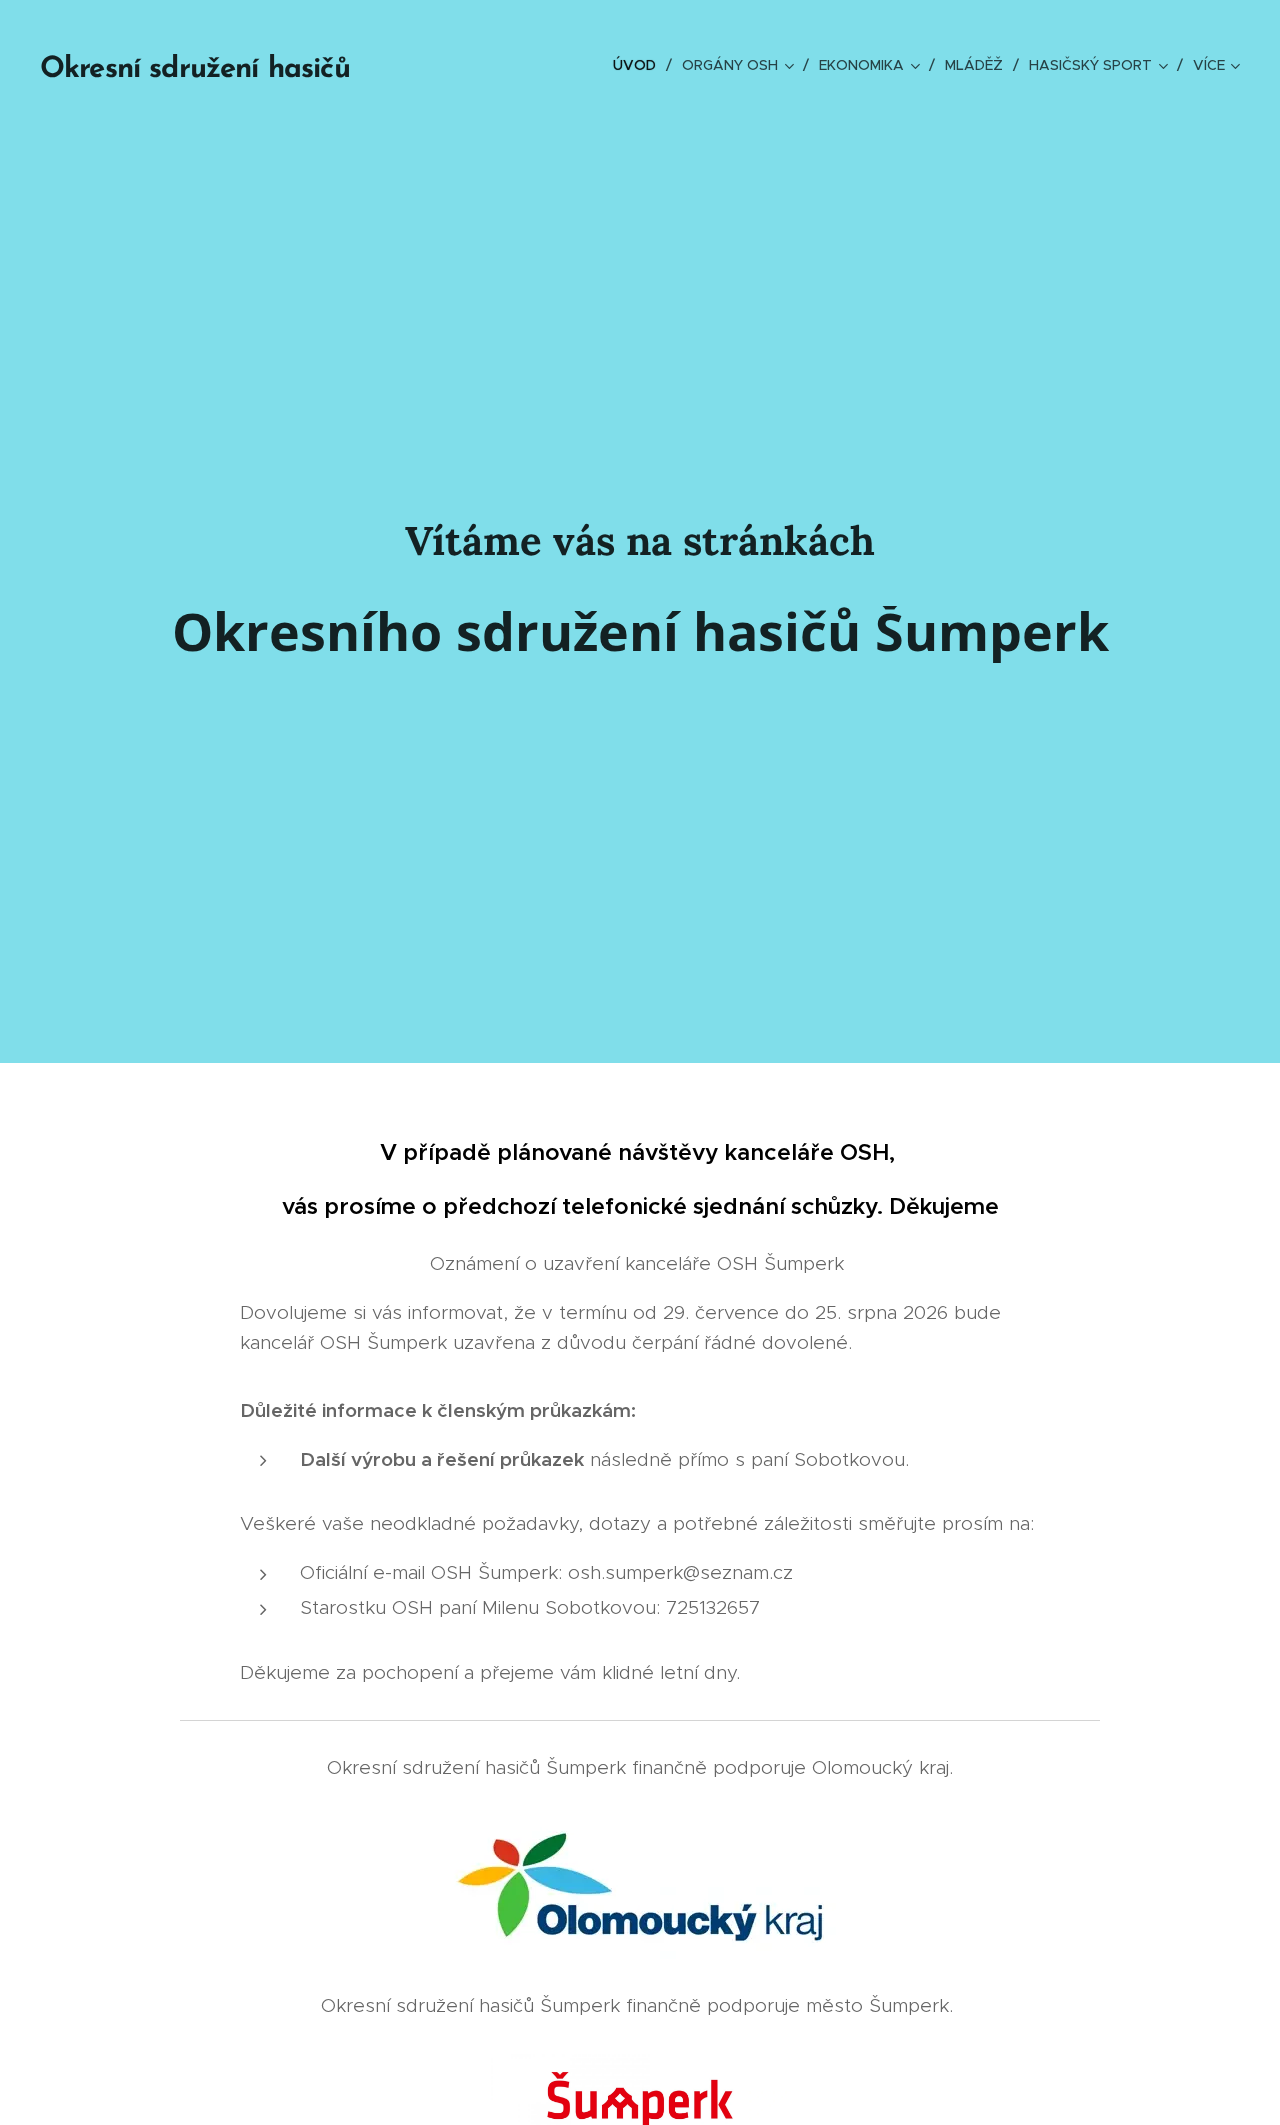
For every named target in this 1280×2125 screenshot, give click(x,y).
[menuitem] (640, 65)
